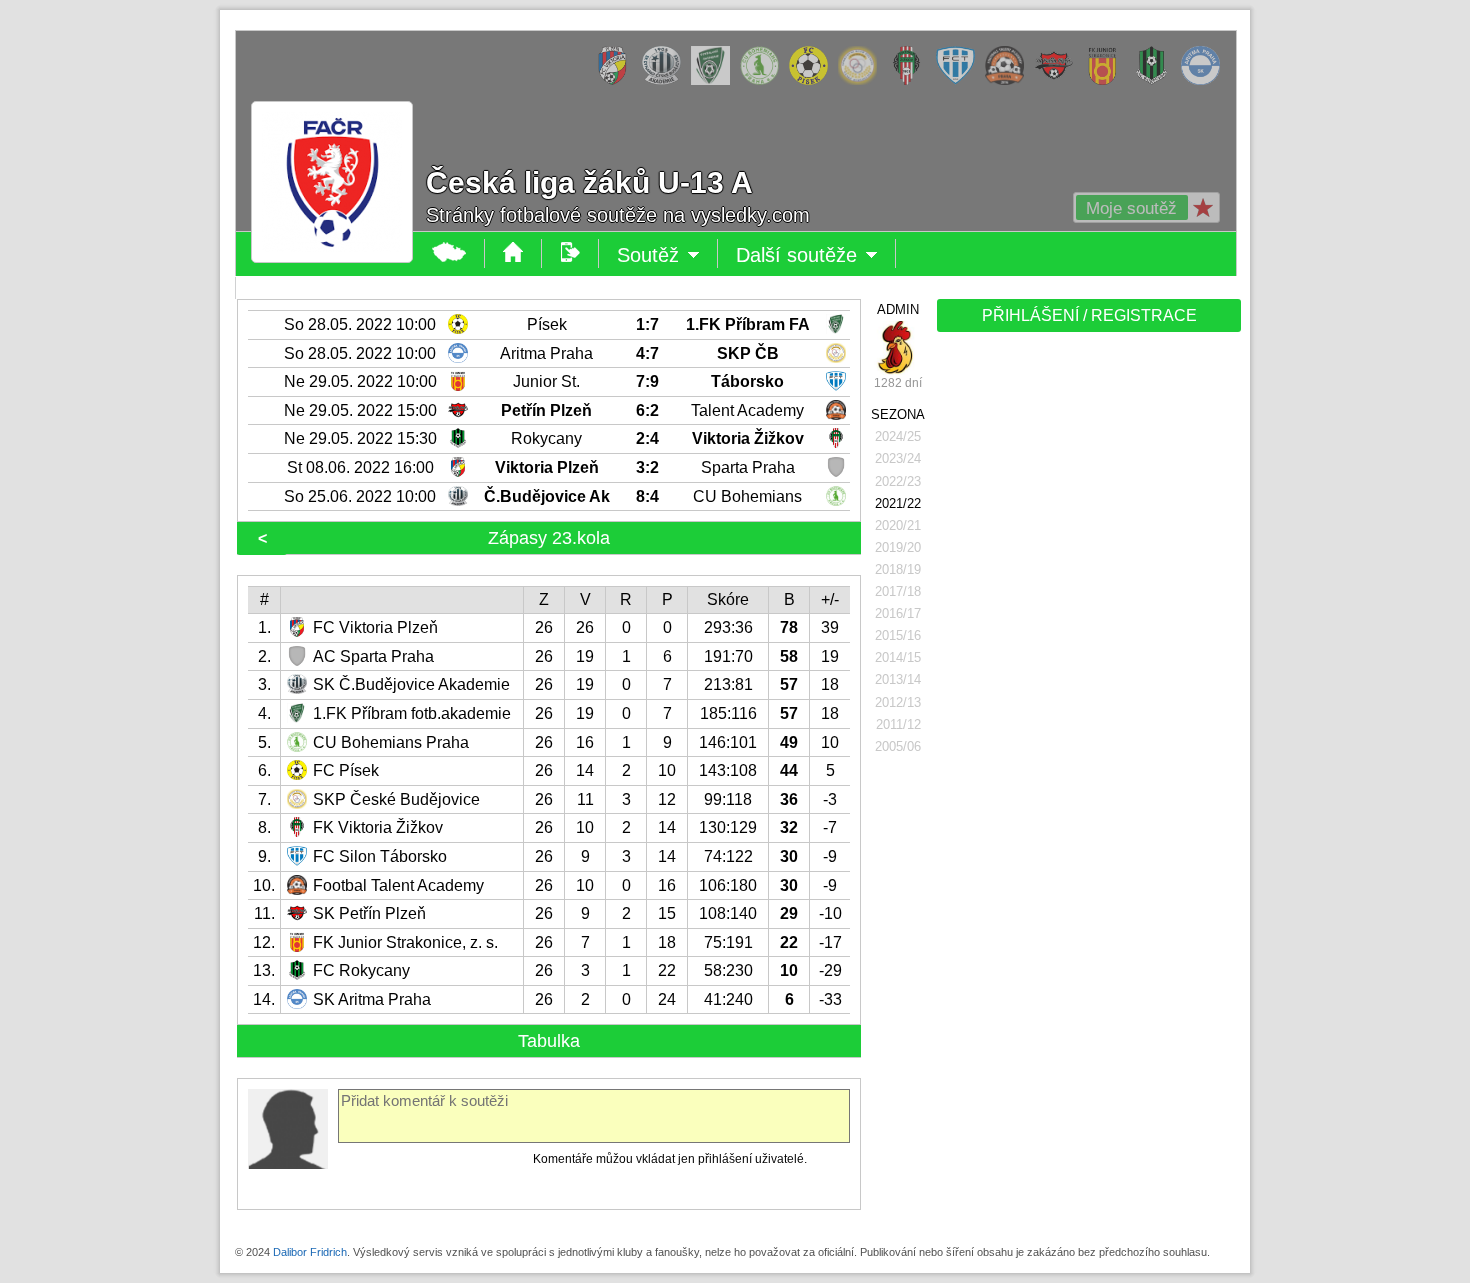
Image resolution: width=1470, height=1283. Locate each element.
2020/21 (898, 525)
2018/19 (898, 569)
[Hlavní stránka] (449, 253)
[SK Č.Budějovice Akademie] (666, 81)
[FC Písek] (813, 81)
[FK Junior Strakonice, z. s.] (1107, 81)
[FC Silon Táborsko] (960, 81)
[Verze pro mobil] (570, 253)
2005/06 (898, 746)
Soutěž (667, 256)
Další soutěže (816, 256)
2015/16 (898, 635)
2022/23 (898, 481)
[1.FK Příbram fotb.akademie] (715, 81)
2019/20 (898, 547)
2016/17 (898, 613)
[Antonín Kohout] (898, 348)
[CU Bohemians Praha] (764, 81)
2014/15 (898, 657)
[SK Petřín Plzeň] (1058, 81)
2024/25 (898, 436)
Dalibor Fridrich (310, 1252)
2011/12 (898, 724)
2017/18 (898, 591)
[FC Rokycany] (1156, 81)
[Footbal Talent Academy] (1009, 81)
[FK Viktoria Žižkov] (911, 81)
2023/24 (898, 458)
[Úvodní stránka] (513, 253)
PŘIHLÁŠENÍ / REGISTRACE (1089, 315)
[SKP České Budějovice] (862, 81)
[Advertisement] (1087, 652)
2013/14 (898, 679)
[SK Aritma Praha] (1205, 81)
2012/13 (898, 702)
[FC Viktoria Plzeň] (617, 81)
